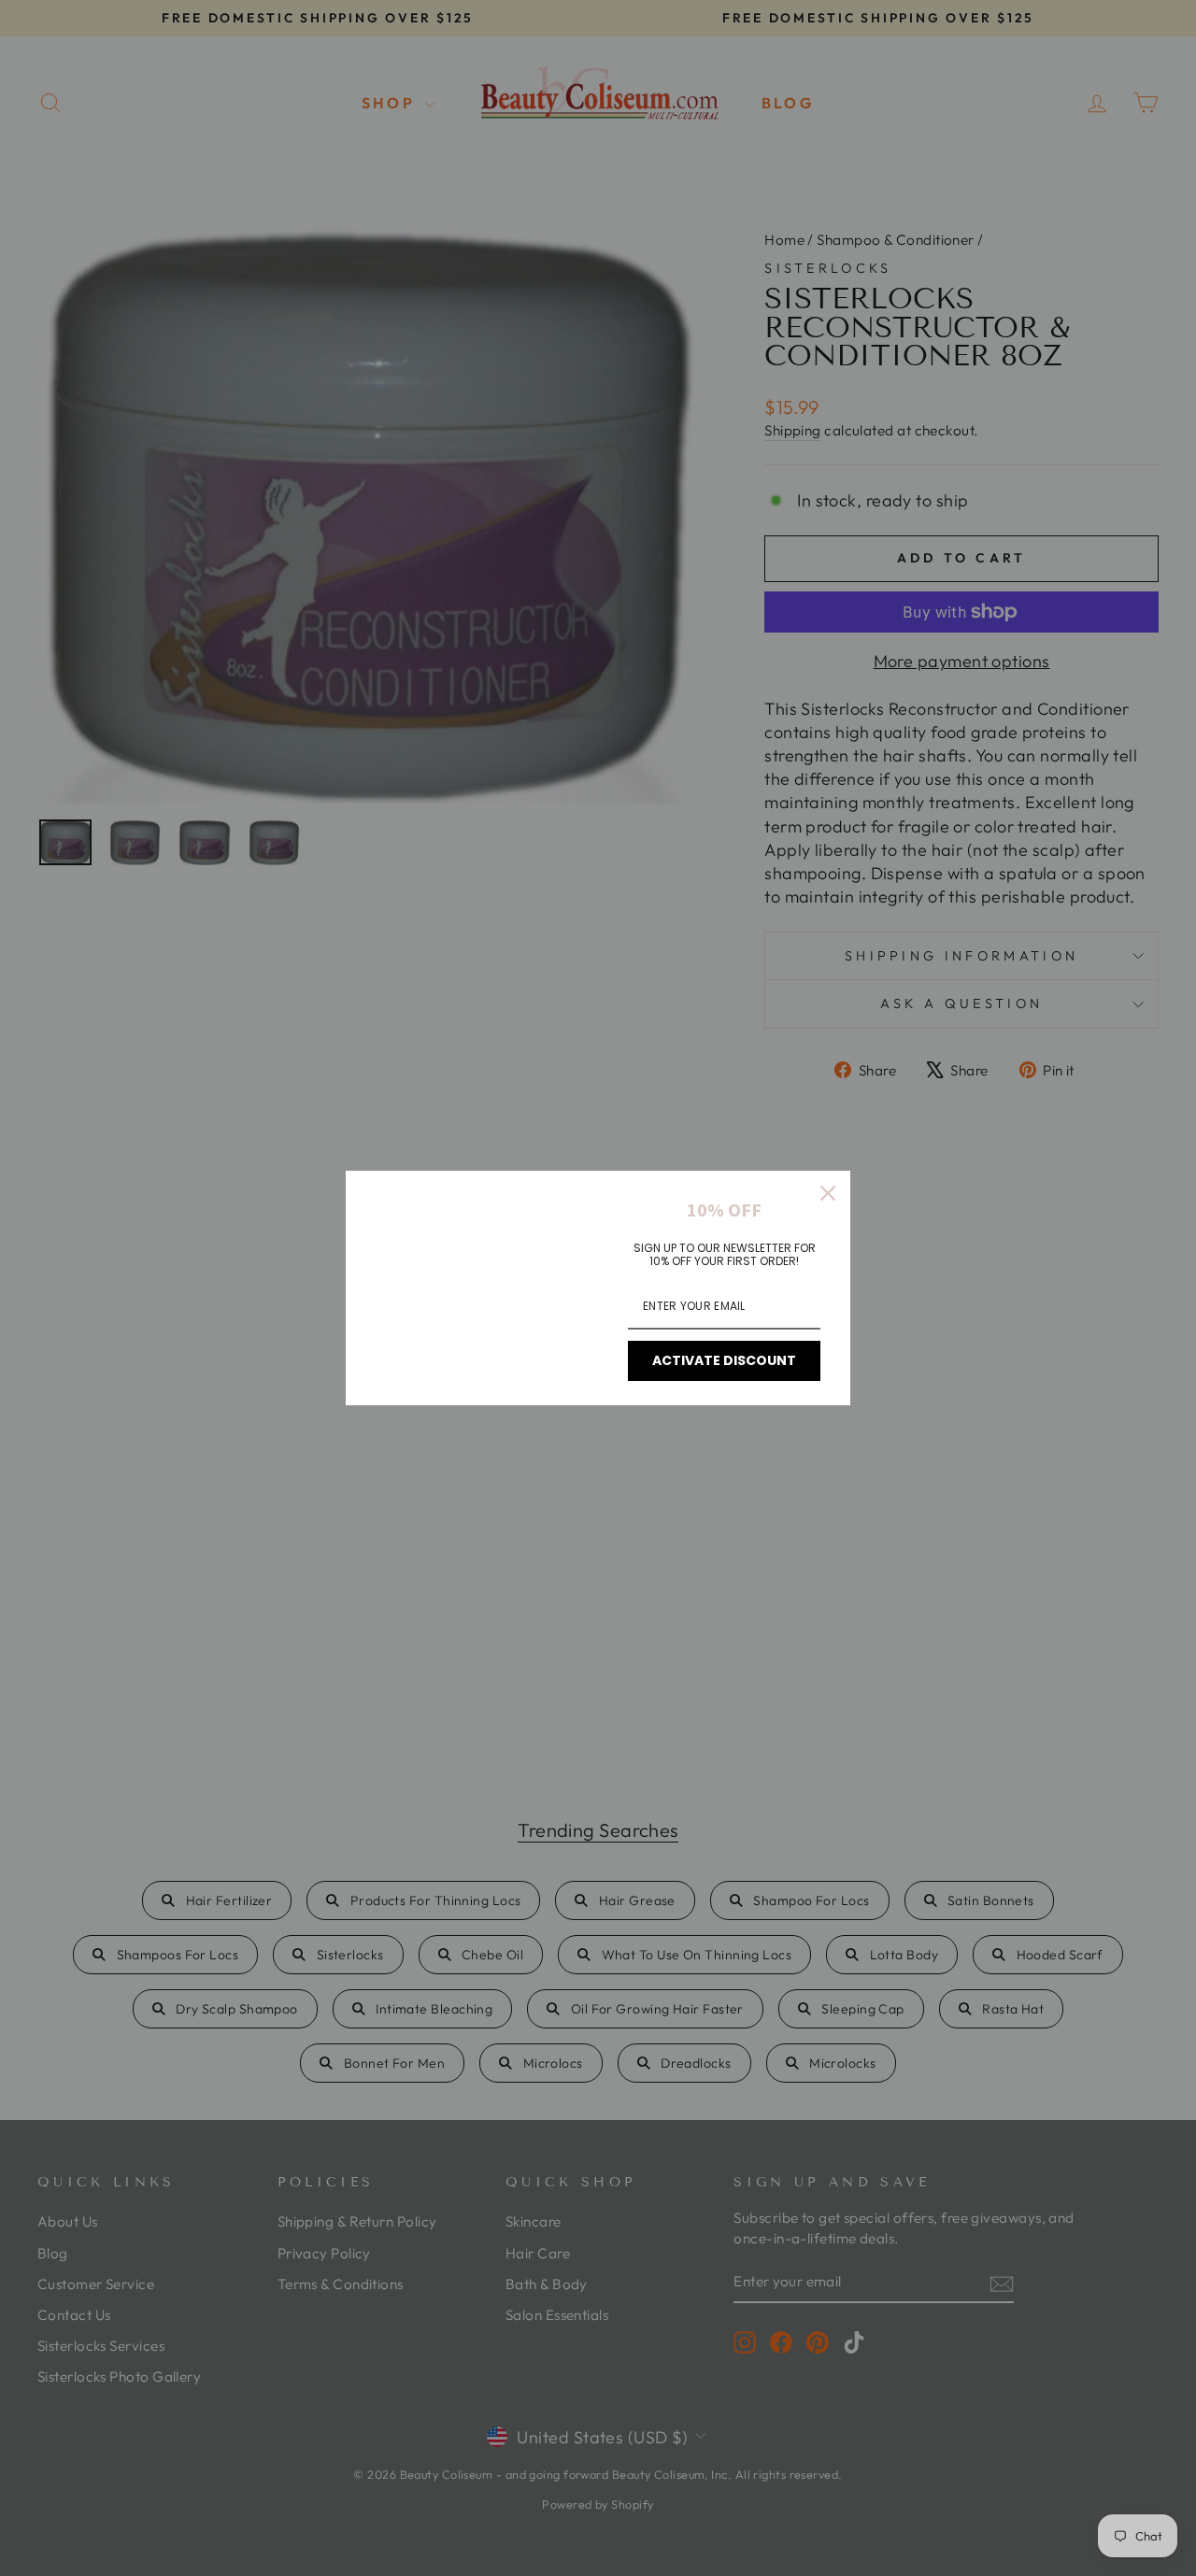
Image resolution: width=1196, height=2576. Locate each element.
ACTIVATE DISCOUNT (724, 1360)
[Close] (828, 1193)
